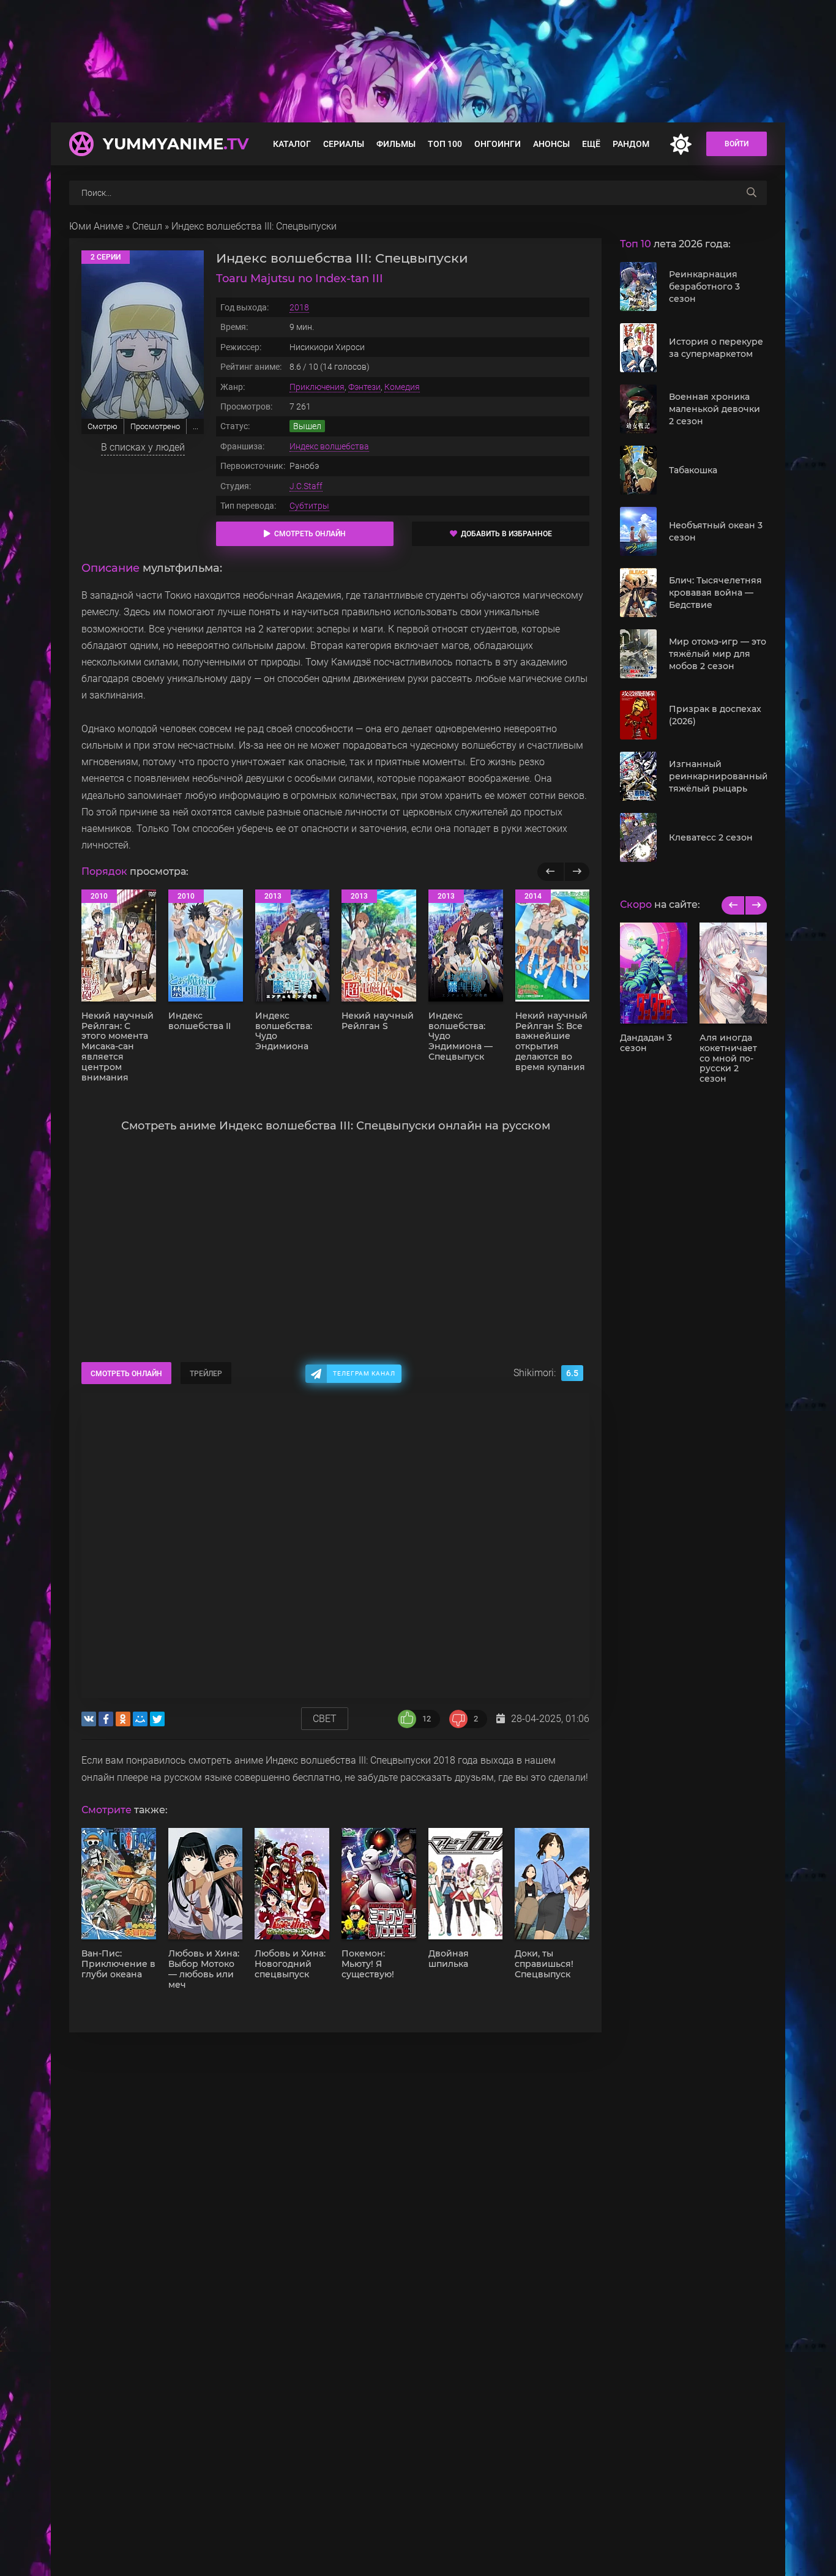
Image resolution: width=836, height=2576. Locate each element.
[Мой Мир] (140, 1719)
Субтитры (309, 506)
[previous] (733, 905)
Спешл (147, 226)
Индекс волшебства (329, 446)
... (196, 426)
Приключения (317, 387)
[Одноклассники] (123, 1719)
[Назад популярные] (550, 872)
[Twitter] (157, 1719)
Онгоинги (498, 144)
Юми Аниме (96, 226)
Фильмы (396, 144)
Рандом (631, 144)
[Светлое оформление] (681, 144)
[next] (756, 905)
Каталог (292, 144)
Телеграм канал (364, 1373)
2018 (299, 307)
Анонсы (551, 144)
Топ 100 (445, 144)
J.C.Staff (306, 486)
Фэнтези (364, 387)
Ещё (591, 144)
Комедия (402, 387)
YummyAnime (176, 144)
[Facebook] (106, 1719)
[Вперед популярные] (577, 872)
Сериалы (344, 144)
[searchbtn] (752, 193)
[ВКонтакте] (89, 1719)
